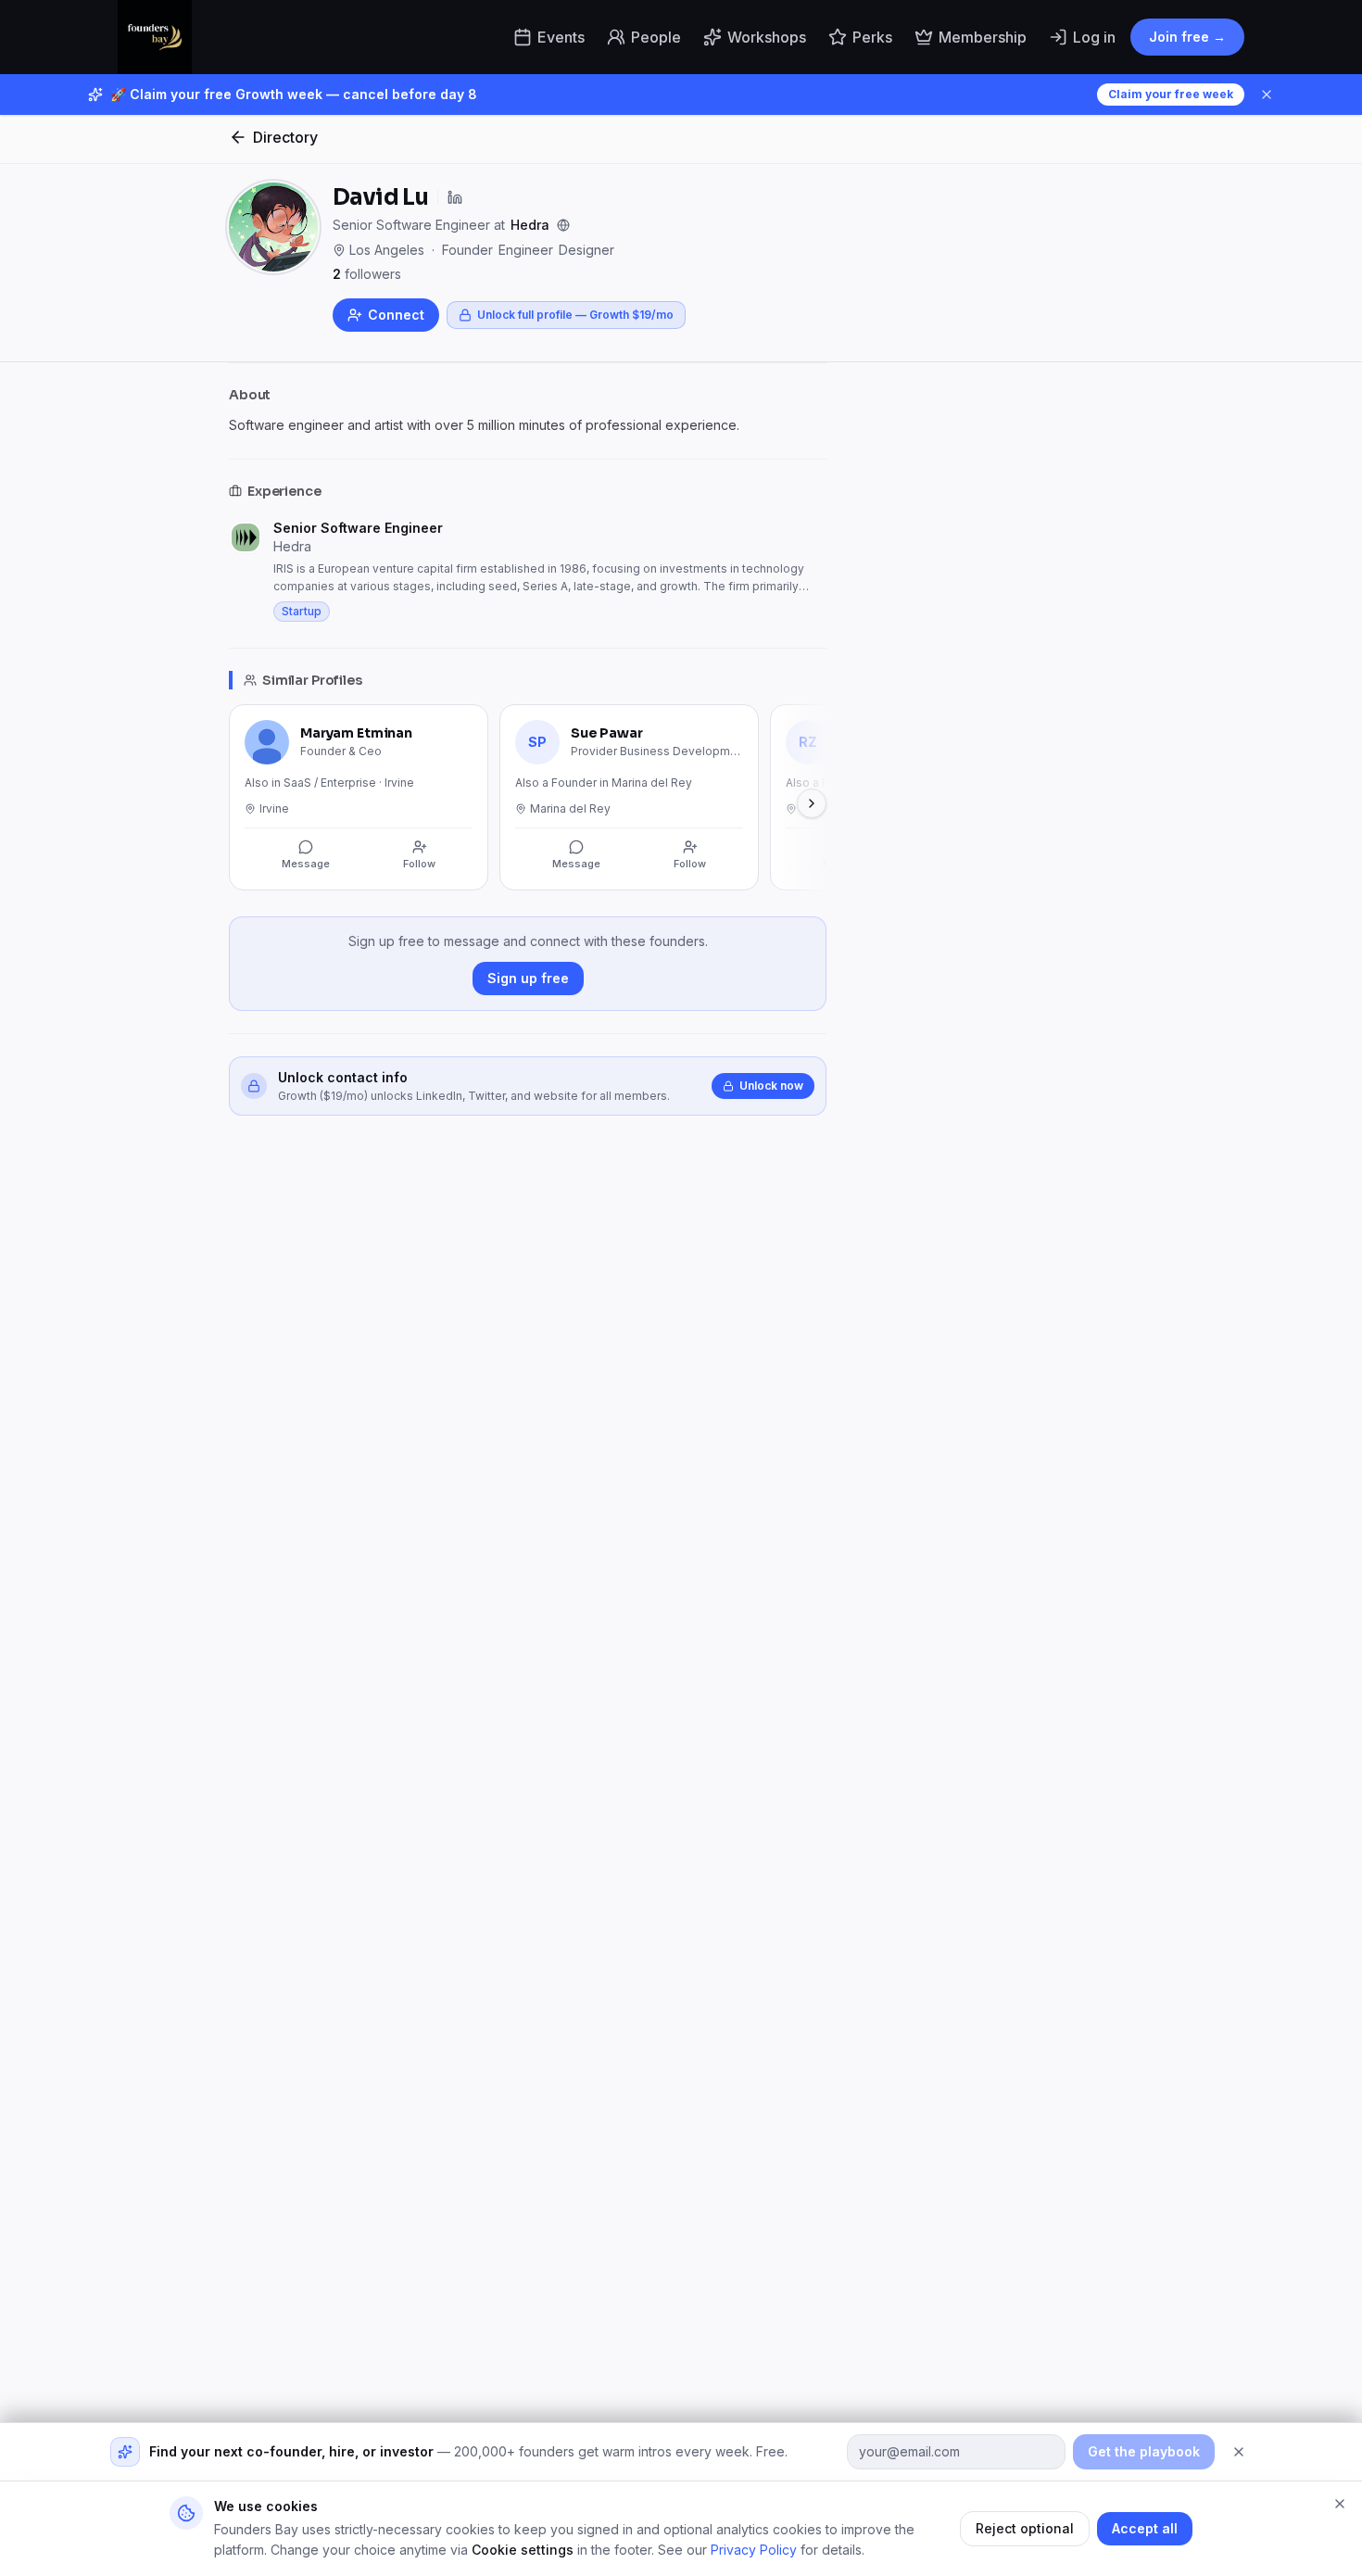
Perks (872, 37)
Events (561, 37)
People (656, 37)
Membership (983, 37)
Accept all (1145, 2528)
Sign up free (528, 978)
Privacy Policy (754, 2550)
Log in (1094, 37)
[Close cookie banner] (1340, 2504)
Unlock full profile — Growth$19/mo (575, 315)
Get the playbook (1144, 2451)
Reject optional (1025, 2528)
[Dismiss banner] (1267, 95)
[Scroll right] (812, 803)
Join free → (1187, 37)
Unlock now (771, 1086)
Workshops (767, 37)
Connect (396, 315)
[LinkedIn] (455, 197)
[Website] (563, 225)
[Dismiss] (1239, 2452)
